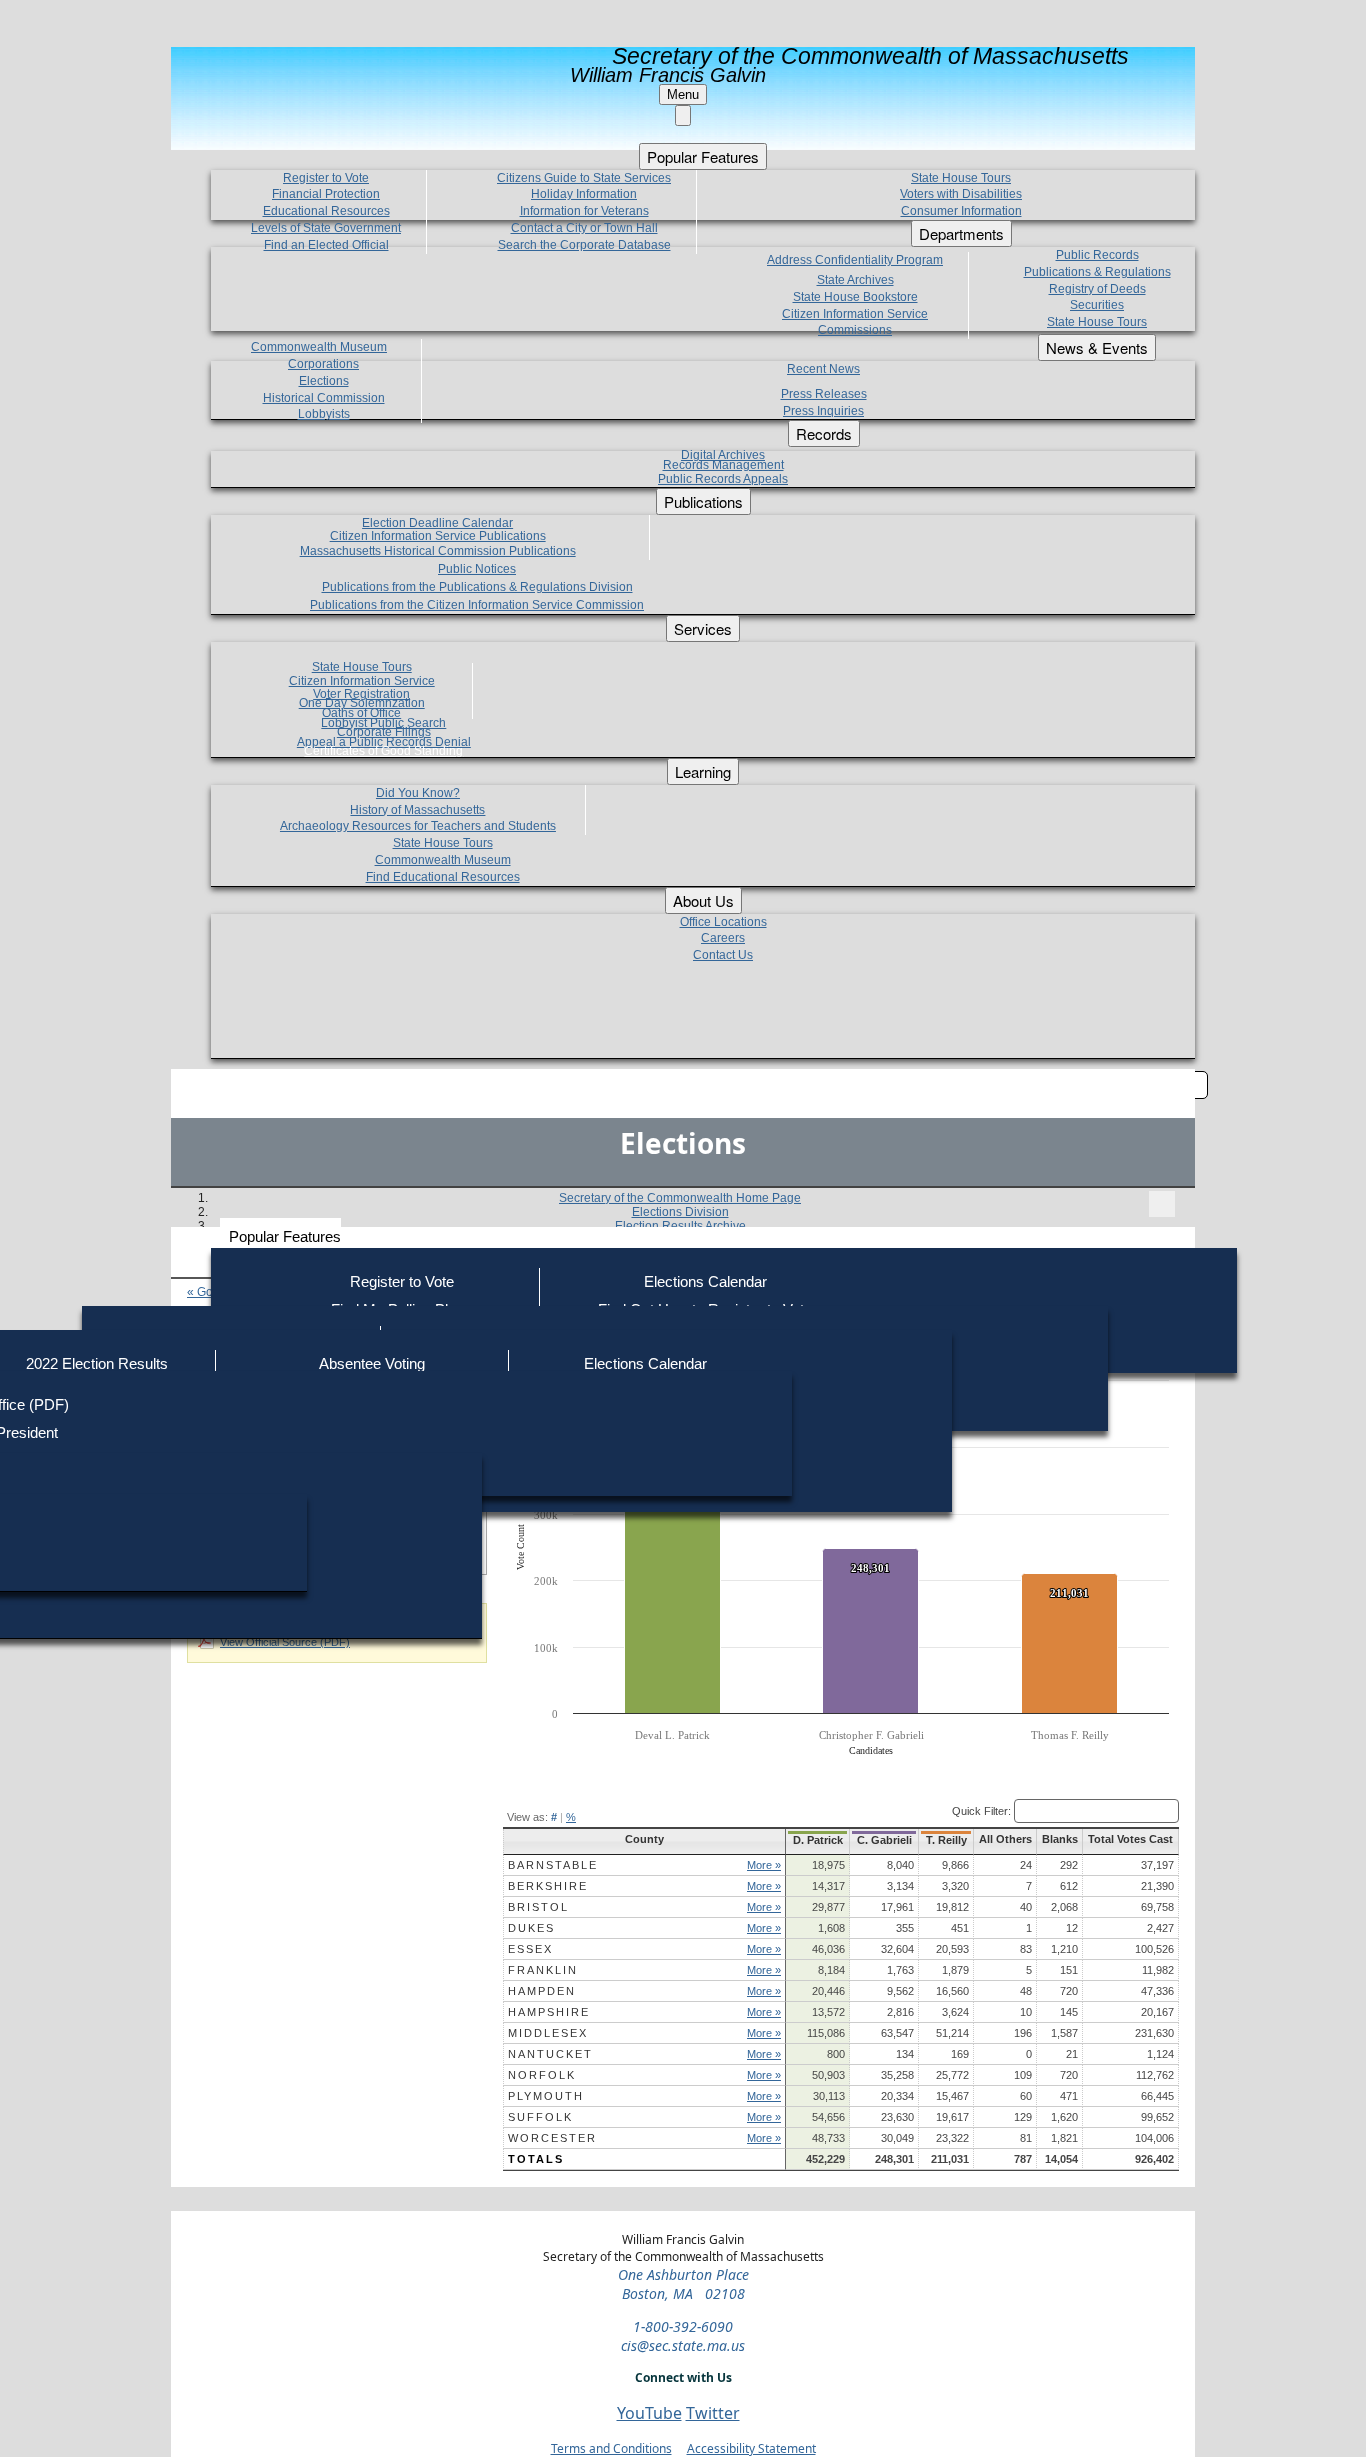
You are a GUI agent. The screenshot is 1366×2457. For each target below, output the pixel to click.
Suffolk (540, 2117)
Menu (683, 94)
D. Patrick (818, 1840)
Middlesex (548, 2033)
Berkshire (548, 1886)
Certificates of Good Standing (383, 751)
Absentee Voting (372, 1363)
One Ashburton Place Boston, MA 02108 (683, 2284)
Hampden (542, 1991)
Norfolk (542, 2075)
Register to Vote (402, 1281)
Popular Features (285, 1236)
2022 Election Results (97, 1363)
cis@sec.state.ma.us (683, 2345)
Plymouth (546, 2096)
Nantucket (550, 2054)
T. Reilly (946, 1840)
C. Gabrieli (884, 1840)
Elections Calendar (705, 1281)
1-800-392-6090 (683, 2326)
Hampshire (549, 2012)
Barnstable (553, 1865)
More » (764, 1865)
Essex (530, 1949)
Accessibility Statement (751, 2448)
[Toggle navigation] (1162, 1204)
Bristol (538, 1907)
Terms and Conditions (611, 2448)
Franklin (543, 1970)
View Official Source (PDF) (285, 1642)
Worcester (552, 2138)
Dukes (531, 1928)
